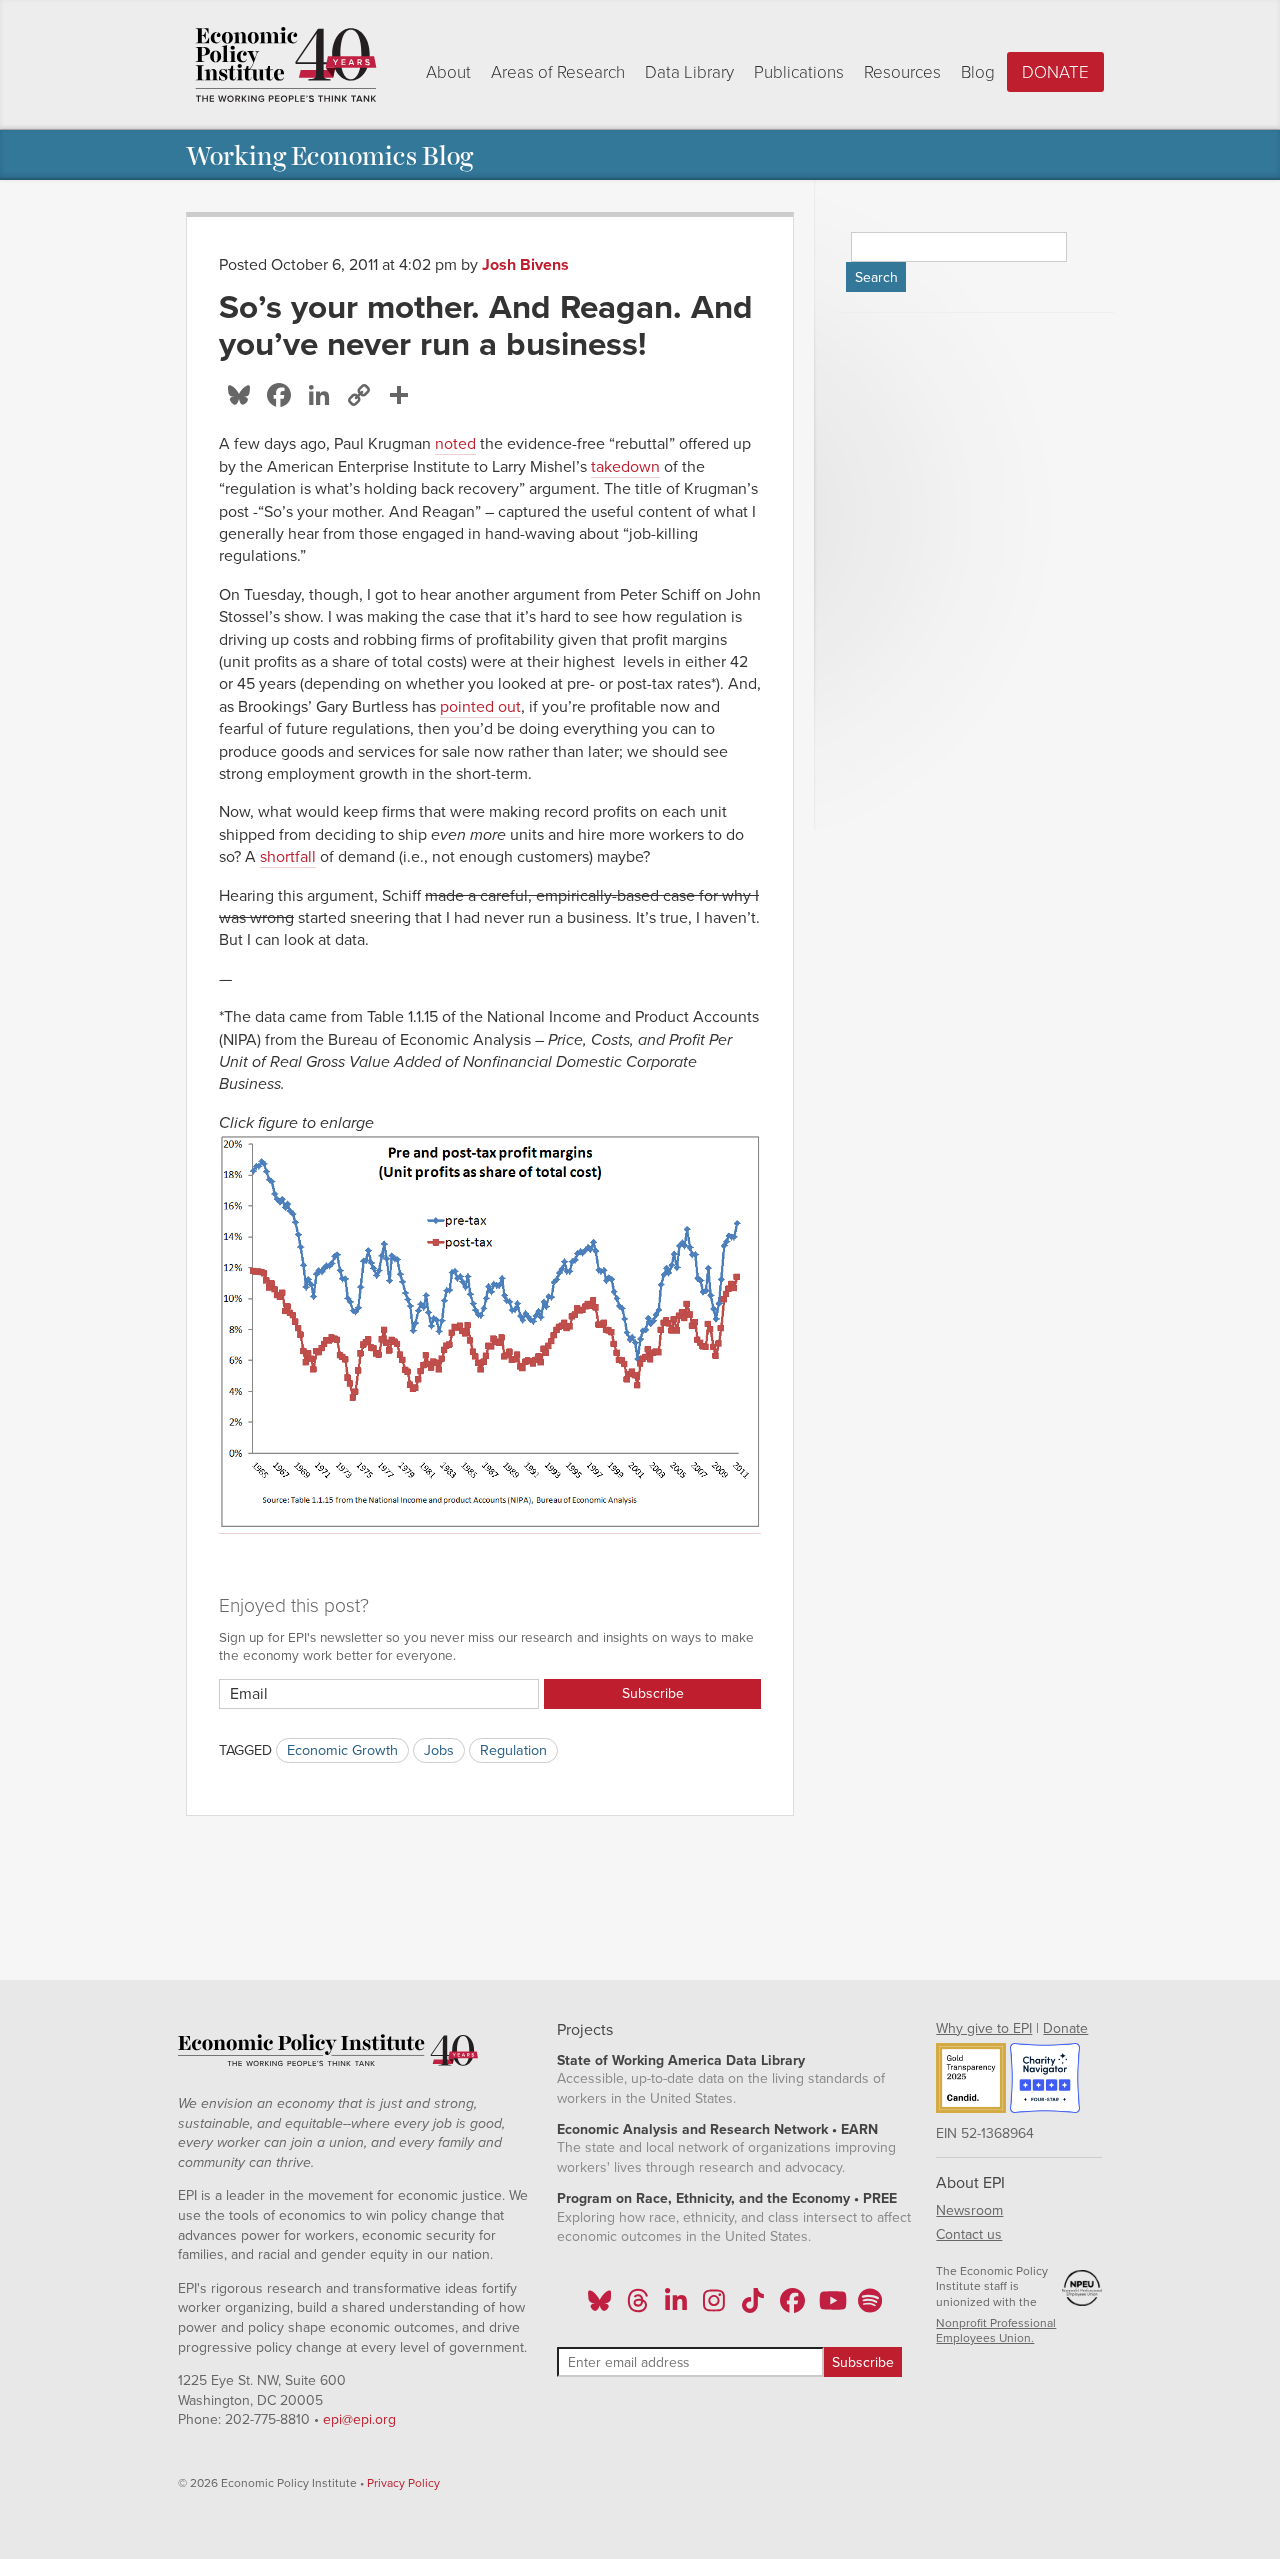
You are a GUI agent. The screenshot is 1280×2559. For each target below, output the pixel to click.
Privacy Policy (403, 2483)
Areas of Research (558, 72)
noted (455, 444)
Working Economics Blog (329, 154)
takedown (625, 467)
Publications (799, 72)
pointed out (480, 707)
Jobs (439, 1750)
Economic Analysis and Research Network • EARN (717, 2129)
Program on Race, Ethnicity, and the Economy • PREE (727, 2198)
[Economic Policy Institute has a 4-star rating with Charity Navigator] (1045, 2081)
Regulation (513, 1750)
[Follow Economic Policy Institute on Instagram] (714, 2307)
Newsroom (969, 2210)
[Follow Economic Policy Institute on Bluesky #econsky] (599, 2307)
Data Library (689, 72)
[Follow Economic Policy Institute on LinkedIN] (676, 2307)
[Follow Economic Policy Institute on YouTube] (830, 2307)
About (448, 72)
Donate (1055, 72)
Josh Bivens (525, 265)
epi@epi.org (359, 2419)
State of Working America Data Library (681, 2060)
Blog (978, 72)
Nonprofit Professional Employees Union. (996, 2331)
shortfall (288, 857)
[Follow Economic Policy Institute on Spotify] (869, 2307)
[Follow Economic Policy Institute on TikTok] (753, 2307)
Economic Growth (342, 1750)
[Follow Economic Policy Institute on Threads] (638, 2307)
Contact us (969, 2234)
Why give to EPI (984, 2028)
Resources (902, 72)
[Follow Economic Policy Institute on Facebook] (791, 2307)
